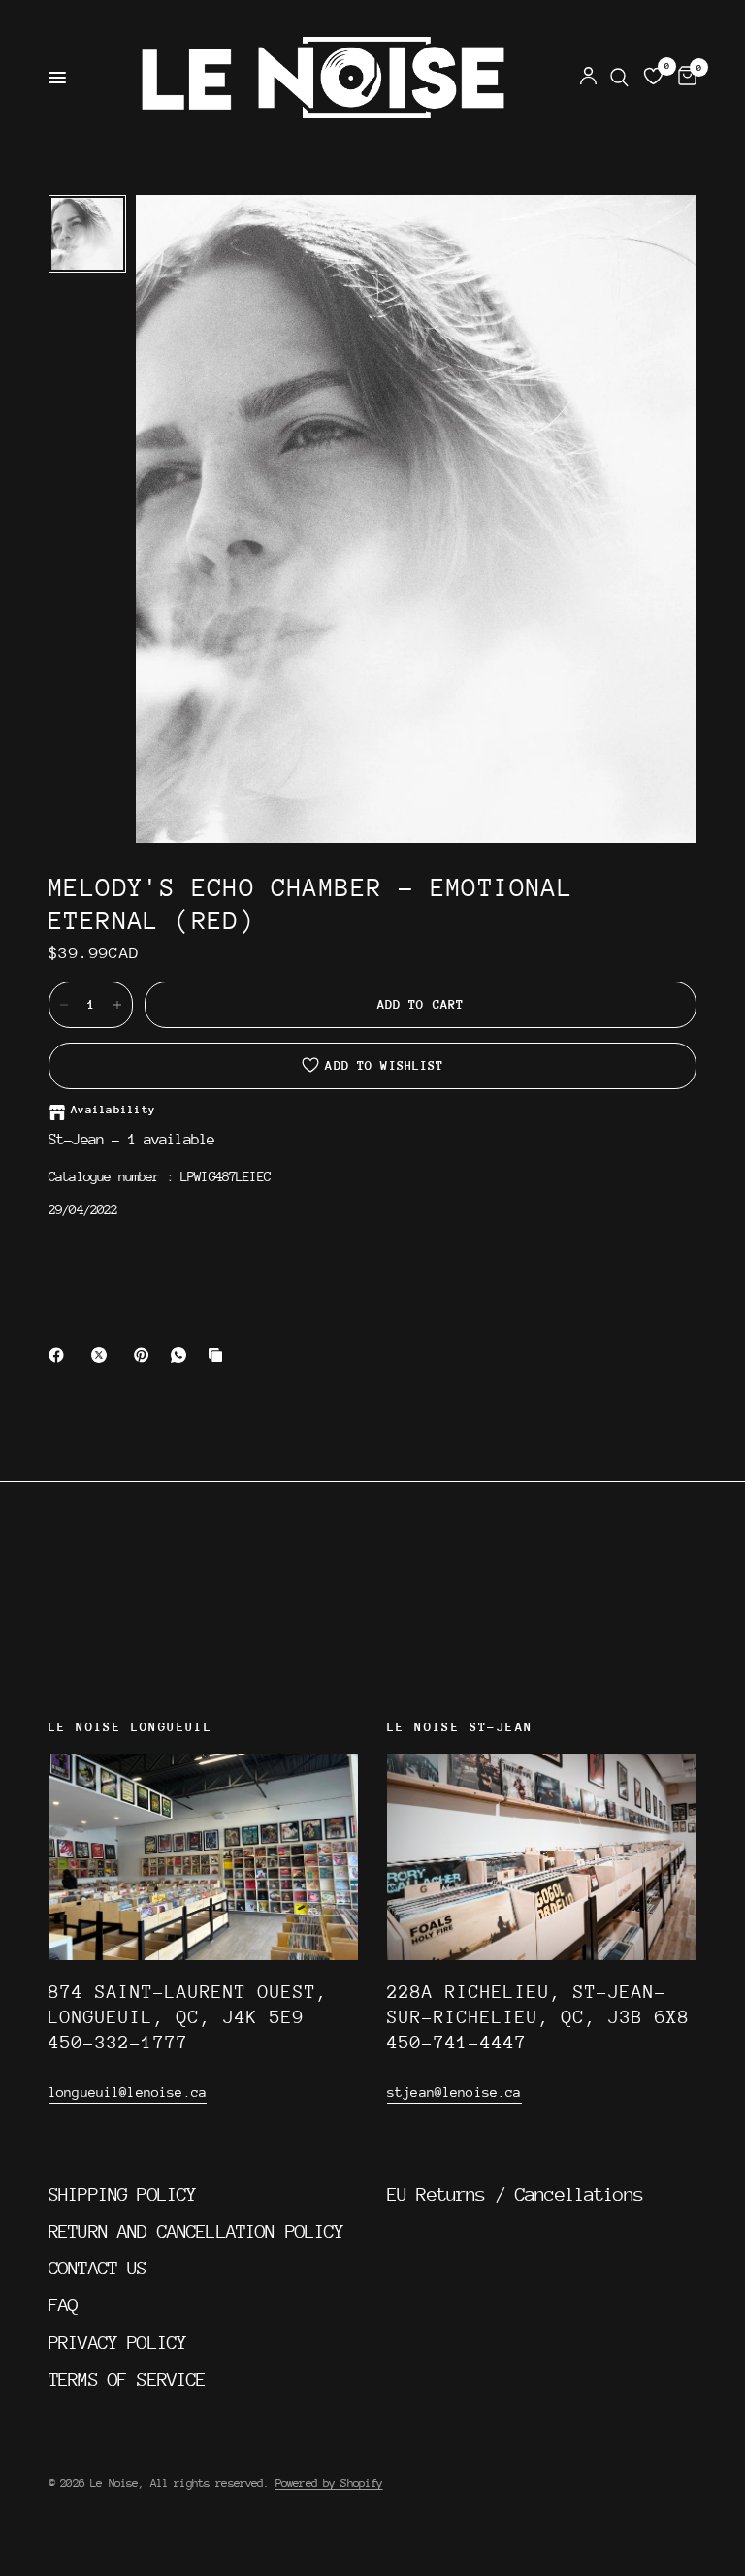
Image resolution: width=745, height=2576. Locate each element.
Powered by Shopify (329, 2483)
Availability (113, 1110)
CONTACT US (98, 2268)
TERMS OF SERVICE (127, 2379)
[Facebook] (60, 1355)
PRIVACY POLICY (117, 2342)
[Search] (619, 78)
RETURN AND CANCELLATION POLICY (196, 2231)
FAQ (63, 2304)
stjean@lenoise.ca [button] (454, 2092)
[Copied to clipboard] (219, 1355)
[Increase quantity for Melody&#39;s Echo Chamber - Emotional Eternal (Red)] (117, 1005)
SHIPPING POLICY (122, 2194)
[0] (684, 78)
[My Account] (588, 78)
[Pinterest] (146, 1355)
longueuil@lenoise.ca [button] (128, 2092)
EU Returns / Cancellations (515, 2194)
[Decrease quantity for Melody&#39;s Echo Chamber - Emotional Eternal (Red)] (64, 1005)
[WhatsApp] (182, 1355)
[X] (103, 1355)
